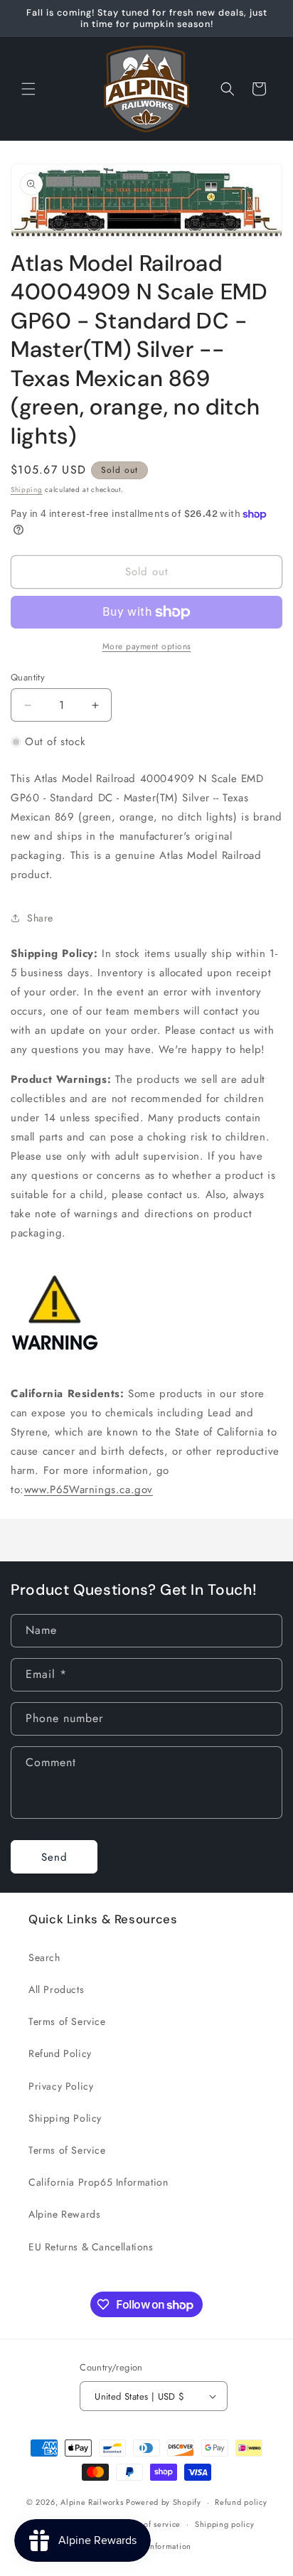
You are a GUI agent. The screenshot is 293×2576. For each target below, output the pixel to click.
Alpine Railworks (92, 2502)
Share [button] (40, 918)
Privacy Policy (61, 2086)
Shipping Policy (65, 2118)
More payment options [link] (147, 646)
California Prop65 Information (98, 2182)
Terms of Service (67, 2021)
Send (54, 1857)
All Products (56, 1989)
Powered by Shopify (164, 2502)
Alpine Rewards (64, 2214)
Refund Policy (60, 2053)
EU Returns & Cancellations (91, 2247)
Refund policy (241, 2502)
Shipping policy (225, 2524)
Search (44, 1957)
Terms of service (150, 2524)
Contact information (154, 2546)
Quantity (28, 677)
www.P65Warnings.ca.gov (89, 1490)
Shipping (27, 490)
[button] (28, 89)
